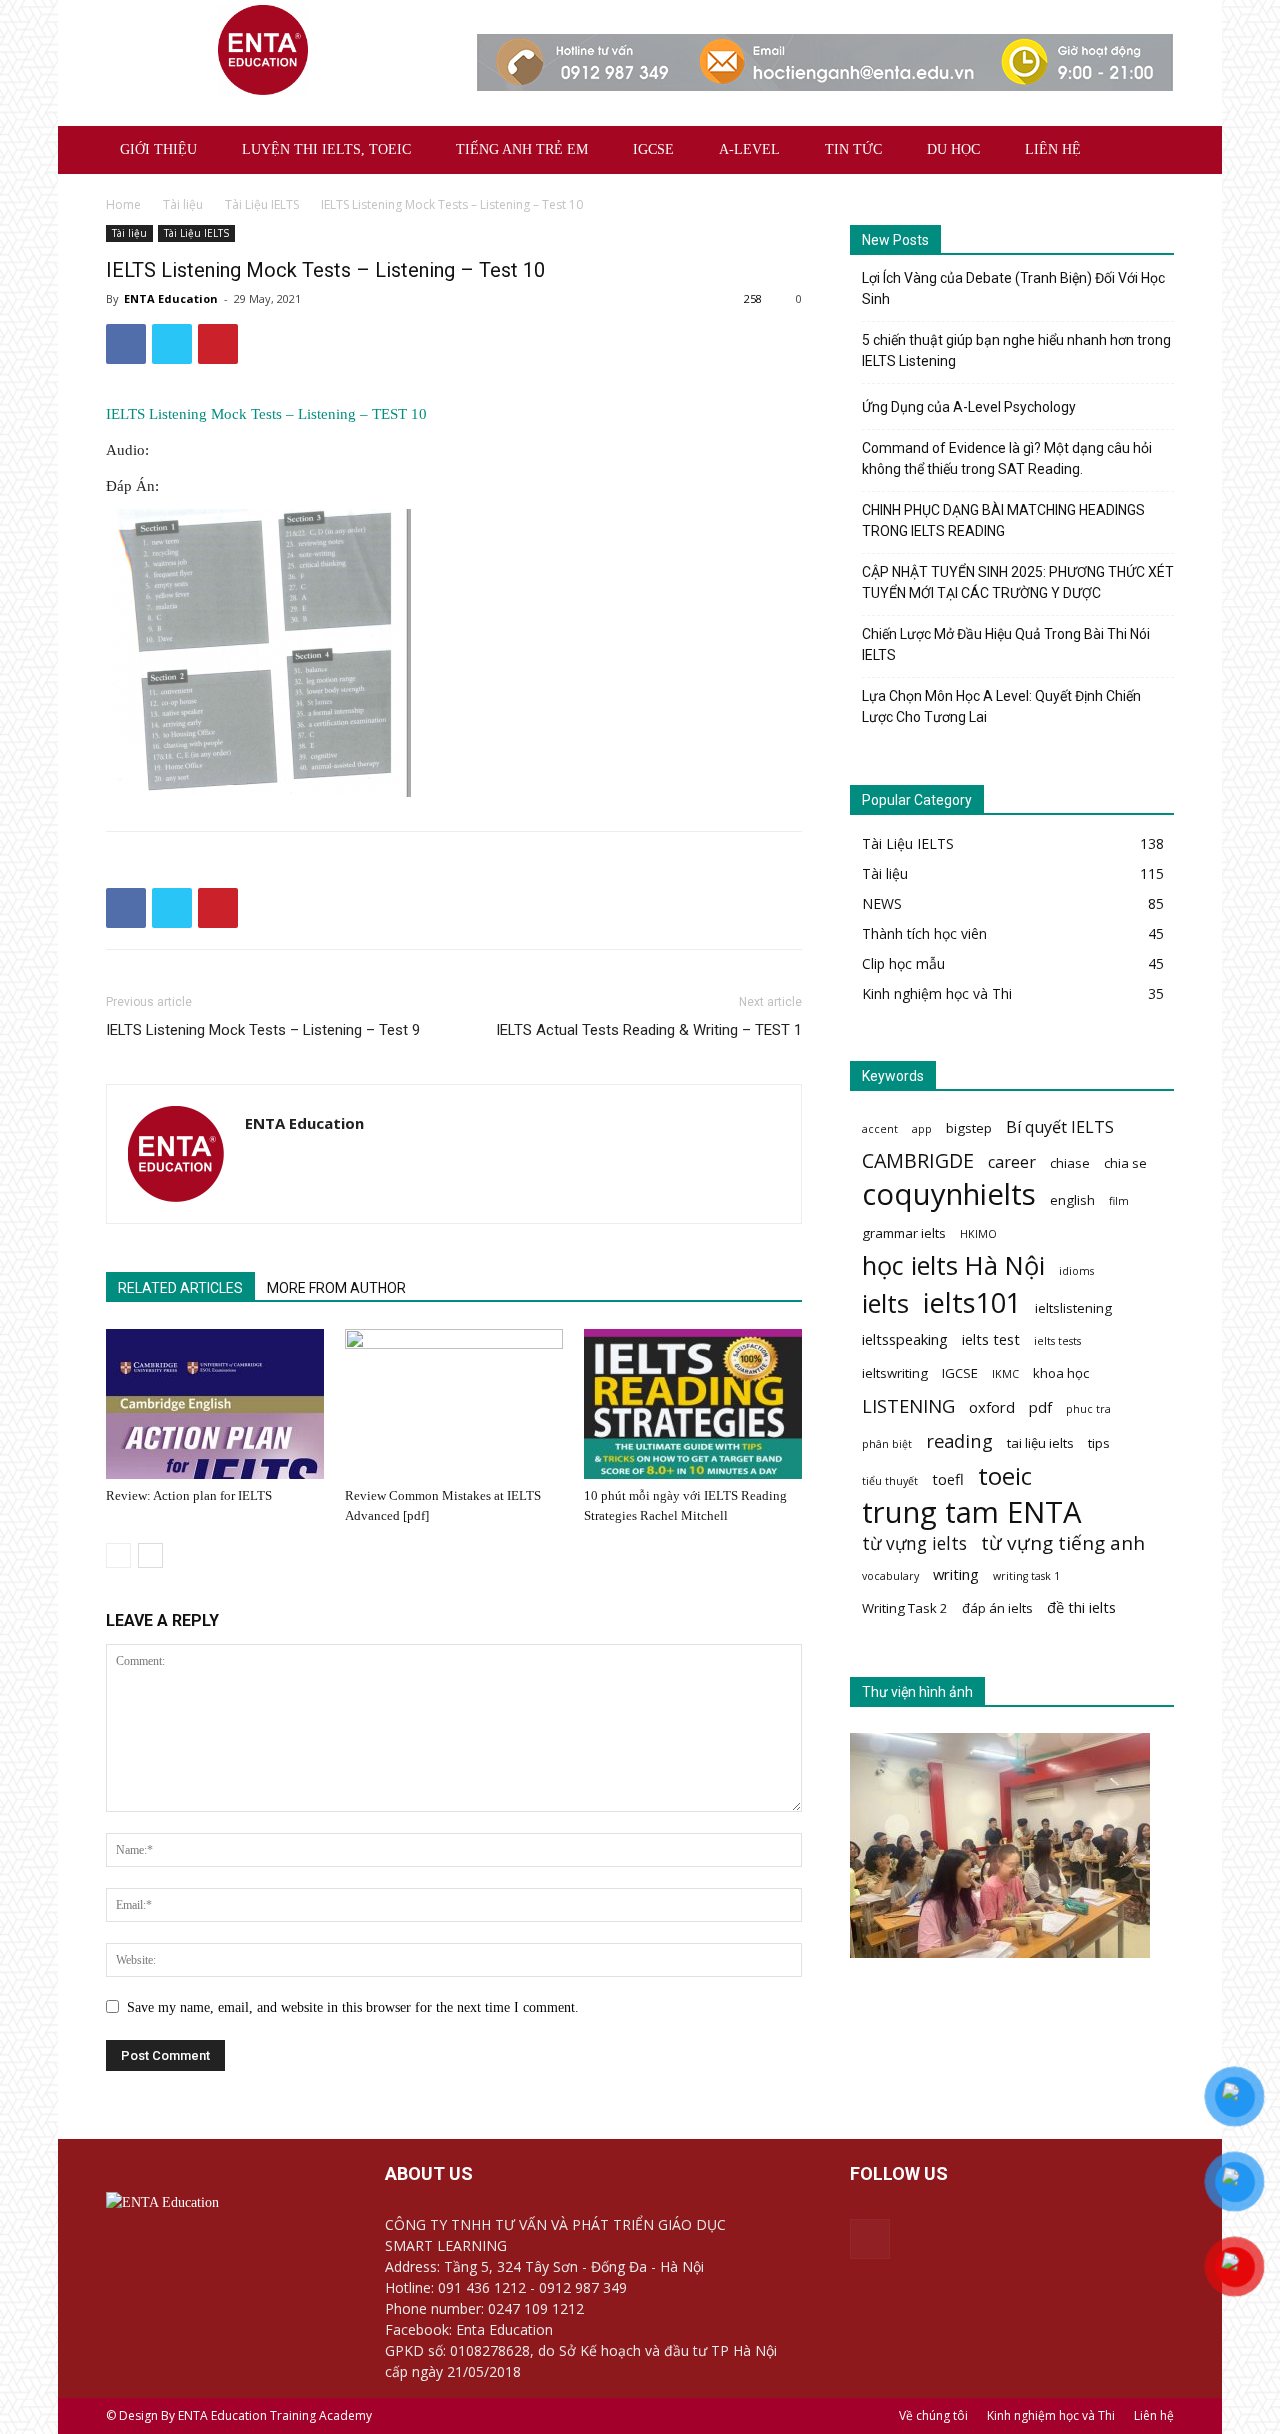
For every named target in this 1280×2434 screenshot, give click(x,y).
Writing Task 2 (905, 1608)
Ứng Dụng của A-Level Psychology (969, 407)
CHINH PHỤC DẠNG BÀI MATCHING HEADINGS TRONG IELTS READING (1003, 520)
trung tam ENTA (972, 1512)
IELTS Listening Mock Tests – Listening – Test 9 (263, 1030)
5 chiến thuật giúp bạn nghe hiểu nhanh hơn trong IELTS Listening (1016, 350)
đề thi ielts (1081, 1607)
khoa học (1061, 1373)
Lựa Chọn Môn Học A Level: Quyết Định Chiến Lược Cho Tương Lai (1001, 706)
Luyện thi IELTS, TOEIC (326, 149)
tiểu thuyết (890, 1481)
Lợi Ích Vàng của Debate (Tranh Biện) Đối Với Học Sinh (1013, 288)
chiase (1070, 1163)
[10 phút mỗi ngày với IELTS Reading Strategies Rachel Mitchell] (693, 1404)
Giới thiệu (158, 149)
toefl (948, 1479)
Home (123, 204)
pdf (1040, 1407)
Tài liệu (183, 204)
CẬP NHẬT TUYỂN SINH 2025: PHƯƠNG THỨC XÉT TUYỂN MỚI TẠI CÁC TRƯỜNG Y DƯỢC (1018, 582)
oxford (992, 1407)
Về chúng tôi (933, 2415)
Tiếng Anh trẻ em (522, 149)
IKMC (1005, 1374)
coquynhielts (949, 1194)
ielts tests (1057, 1341)
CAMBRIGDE (918, 1160)
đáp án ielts (997, 1608)
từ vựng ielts (914, 1543)
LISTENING (908, 1405)
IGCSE (653, 149)
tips (1099, 1443)
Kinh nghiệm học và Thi (1051, 2415)
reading (959, 1440)
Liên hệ (1053, 149)
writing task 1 (1026, 1576)
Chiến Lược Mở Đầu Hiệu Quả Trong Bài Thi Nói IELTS (1006, 644)
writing (956, 1574)
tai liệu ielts (1040, 1443)
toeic (1005, 1475)
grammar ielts (904, 1233)
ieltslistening (1073, 1308)
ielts (885, 1303)
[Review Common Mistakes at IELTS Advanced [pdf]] (454, 1404)
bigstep (969, 1128)
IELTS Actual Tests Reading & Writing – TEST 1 (649, 1030)
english (1072, 1200)
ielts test (991, 1339)
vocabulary (890, 1576)
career (1012, 1162)
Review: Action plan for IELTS (189, 1495)
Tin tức (853, 149)
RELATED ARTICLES (180, 1288)
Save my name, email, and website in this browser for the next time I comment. (353, 2007)
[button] (1150, 151)
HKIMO (978, 1234)
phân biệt (887, 1444)
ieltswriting (895, 1373)
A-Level (749, 149)
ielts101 (972, 1302)
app (922, 1129)
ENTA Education (171, 298)
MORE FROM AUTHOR (336, 1288)
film (1119, 1201)
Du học (953, 149)
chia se (1125, 1163)
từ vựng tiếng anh (1063, 1543)
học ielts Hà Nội (953, 1265)
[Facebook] (870, 2239)
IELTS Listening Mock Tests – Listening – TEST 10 (266, 414)
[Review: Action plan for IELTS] (215, 1404)
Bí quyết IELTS (1060, 1127)
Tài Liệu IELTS (262, 204)
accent (880, 1129)
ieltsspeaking (905, 1339)
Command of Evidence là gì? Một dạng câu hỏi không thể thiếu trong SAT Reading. (1007, 458)
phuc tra (1088, 1409)
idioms (1076, 1271)
